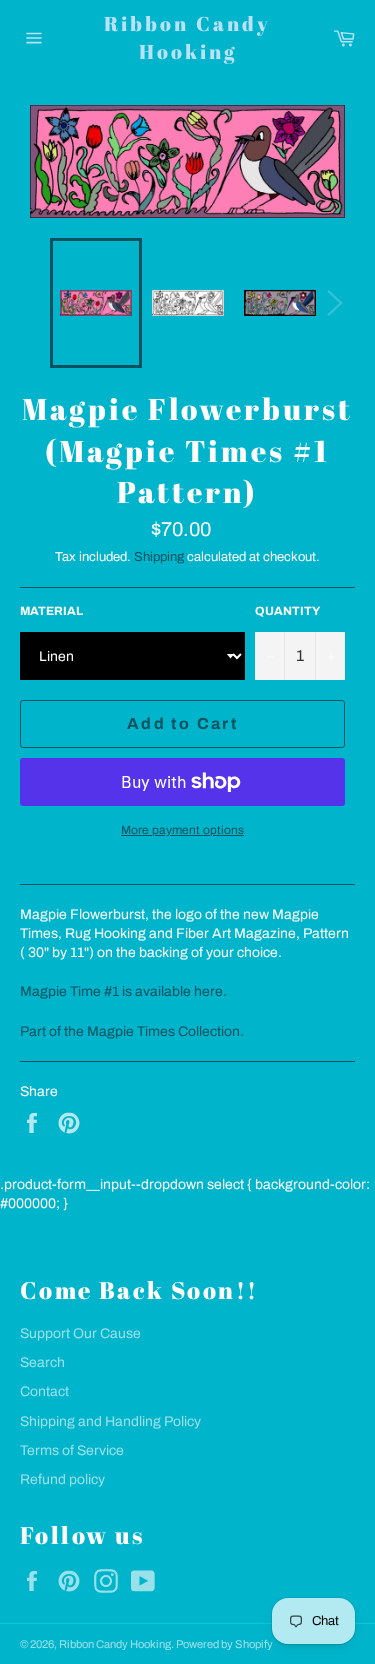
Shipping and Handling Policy (110, 1421)
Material (51, 611)
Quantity (287, 611)
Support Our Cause (80, 1333)
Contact (44, 1391)
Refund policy (62, 1479)
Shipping (159, 557)
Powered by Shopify (224, 1644)
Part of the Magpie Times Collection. (132, 1031)
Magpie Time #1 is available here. (123, 991)
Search (42, 1362)
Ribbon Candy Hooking (187, 37)
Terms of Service (72, 1450)
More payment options (182, 830)
